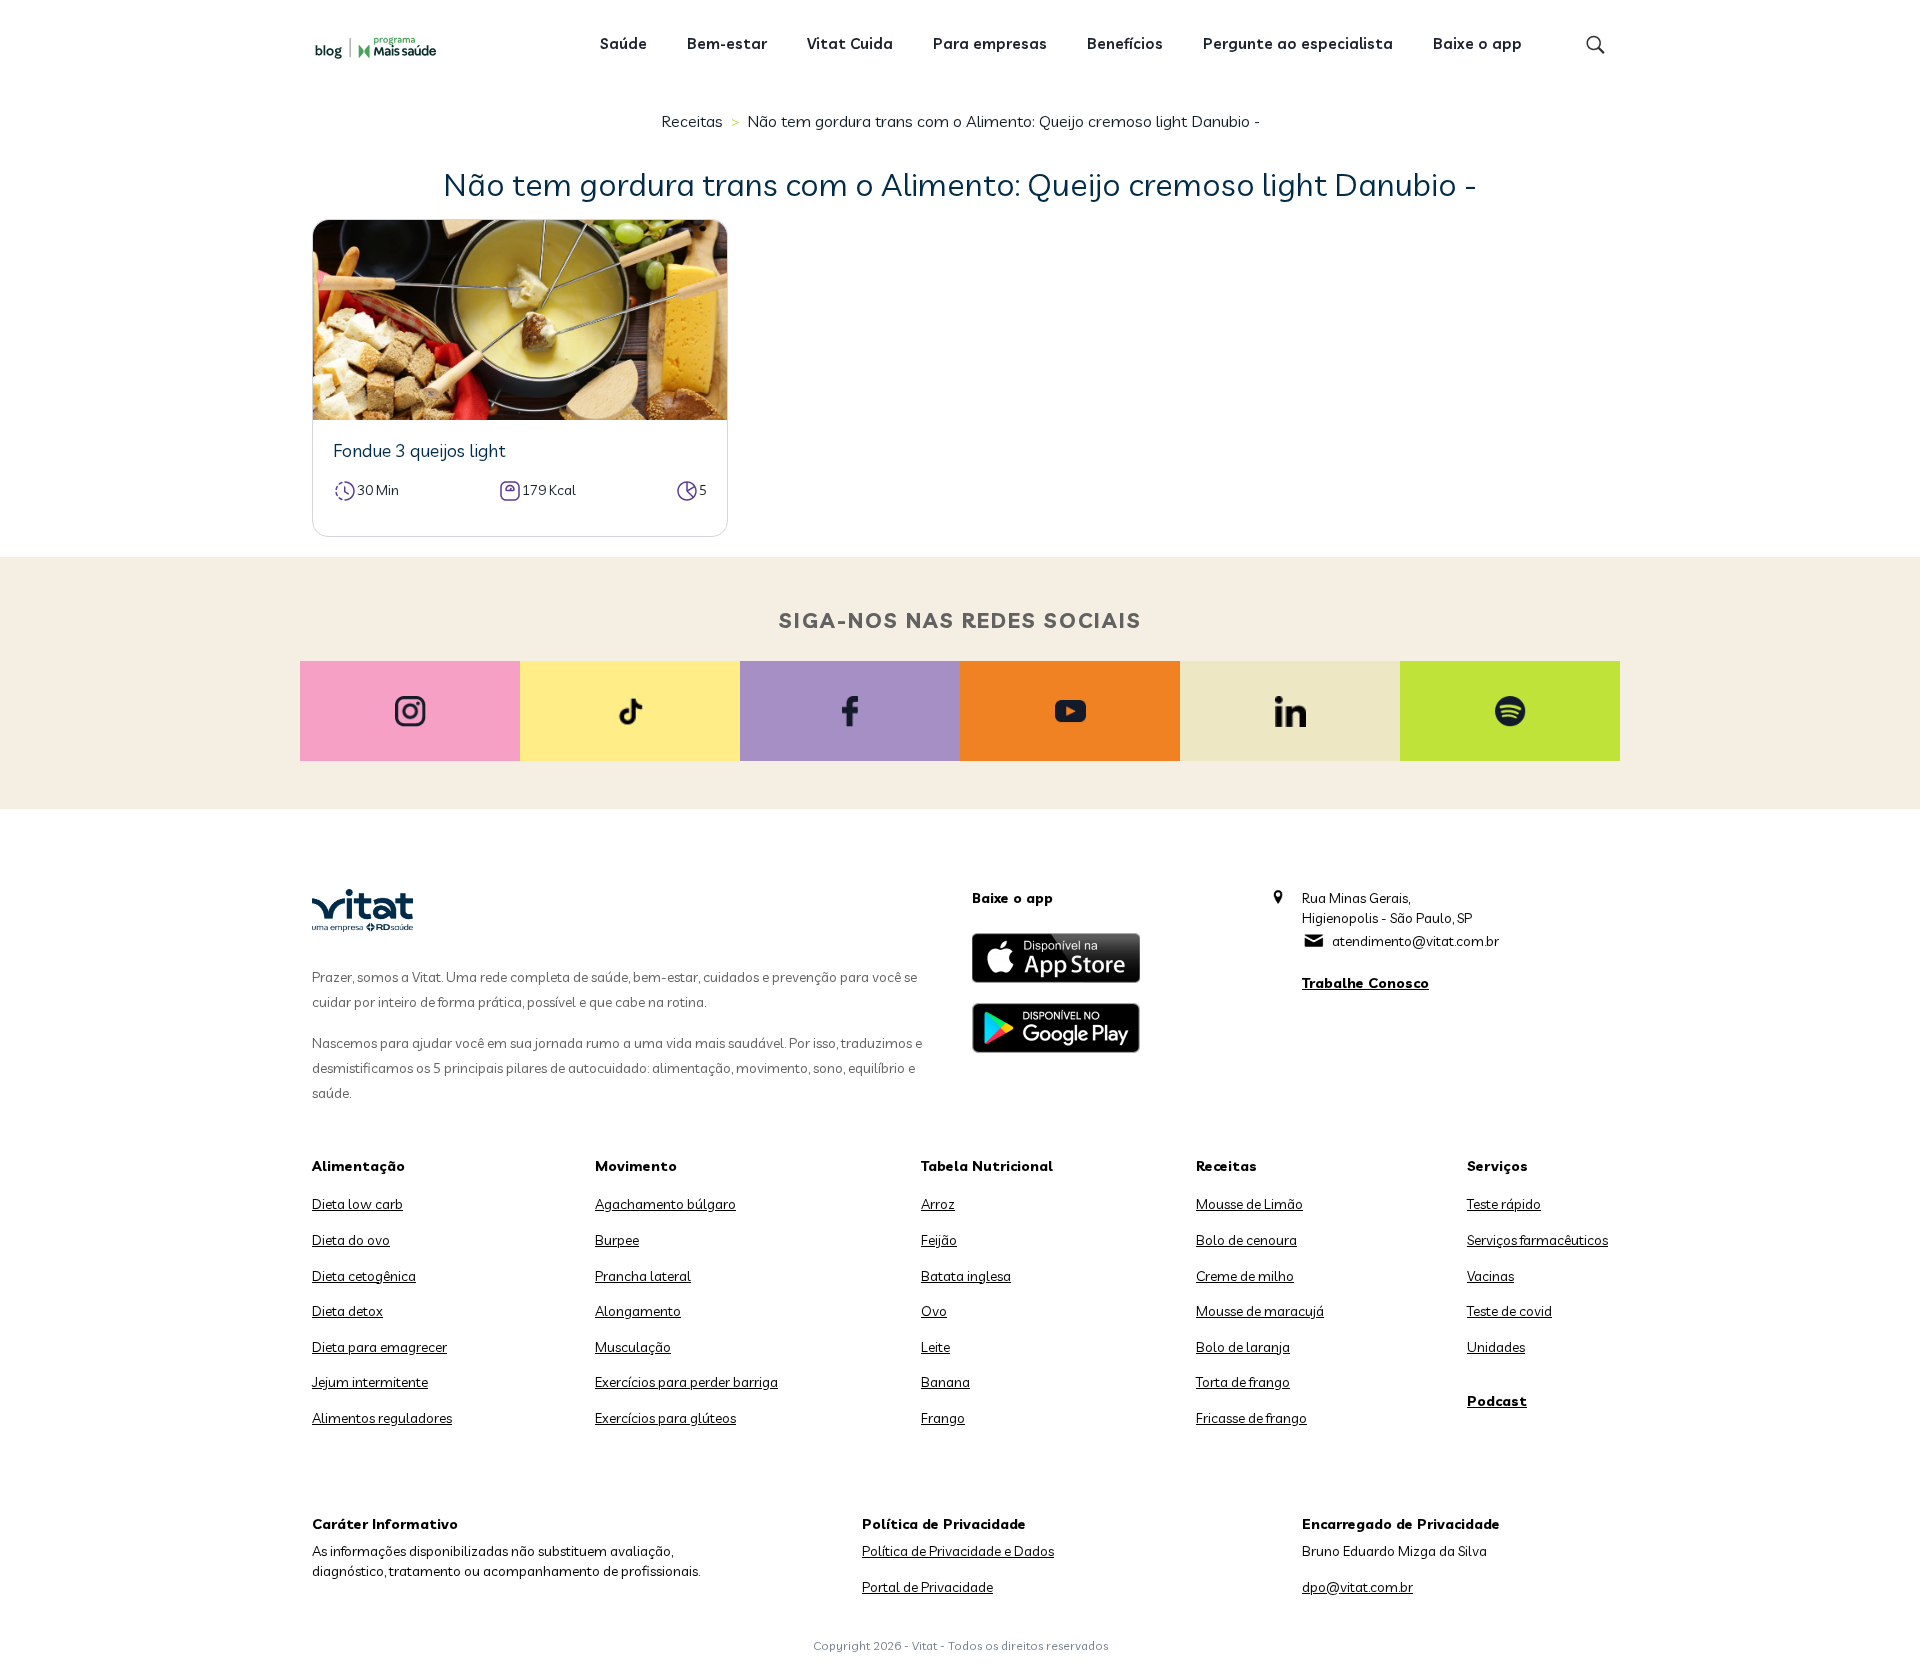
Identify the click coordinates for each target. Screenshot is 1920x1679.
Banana (945, 1382)
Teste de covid (1509, 1311)
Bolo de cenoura (1246, 1240)
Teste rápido (1504, 1204)
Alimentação (358, 1166)
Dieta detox (347, 1311)
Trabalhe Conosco (1365, 983)
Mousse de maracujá (1260, 1311)
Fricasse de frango (1251, 1418)
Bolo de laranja (1243, 1347)
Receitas (692, 121)
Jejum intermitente (370, 1382)
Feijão (939, 1240)
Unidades (1496, 1347)
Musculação (633, 1347)
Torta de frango (1243, 1382)
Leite (935, 1347)
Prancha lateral (643, 1276)
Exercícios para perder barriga (686, 1382)
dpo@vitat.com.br (1357, 1587)
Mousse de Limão (1249, 1204)
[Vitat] (380, 47)
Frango (943, 1418)
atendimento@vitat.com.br (1415, 941)
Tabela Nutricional (987, 1166)
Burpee (617, 1240)
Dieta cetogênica (364, 1276)
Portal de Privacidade (927, 1587)
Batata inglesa (966, 1276)
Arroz (938, 1204)
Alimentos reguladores (382, 1418)
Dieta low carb (357, 1204)
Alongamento (638, 1311)
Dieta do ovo (351, 1240)
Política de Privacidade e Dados (958, 1551)
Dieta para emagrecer (379, 1347)
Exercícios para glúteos (665, 1418)
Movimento (636, 1166)
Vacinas (1490, 1276)
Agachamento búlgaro (665, 1204)
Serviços (1497, 1166)
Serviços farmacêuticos (1537, 1240)
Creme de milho (1245, 1276)
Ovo (934, 1311)
